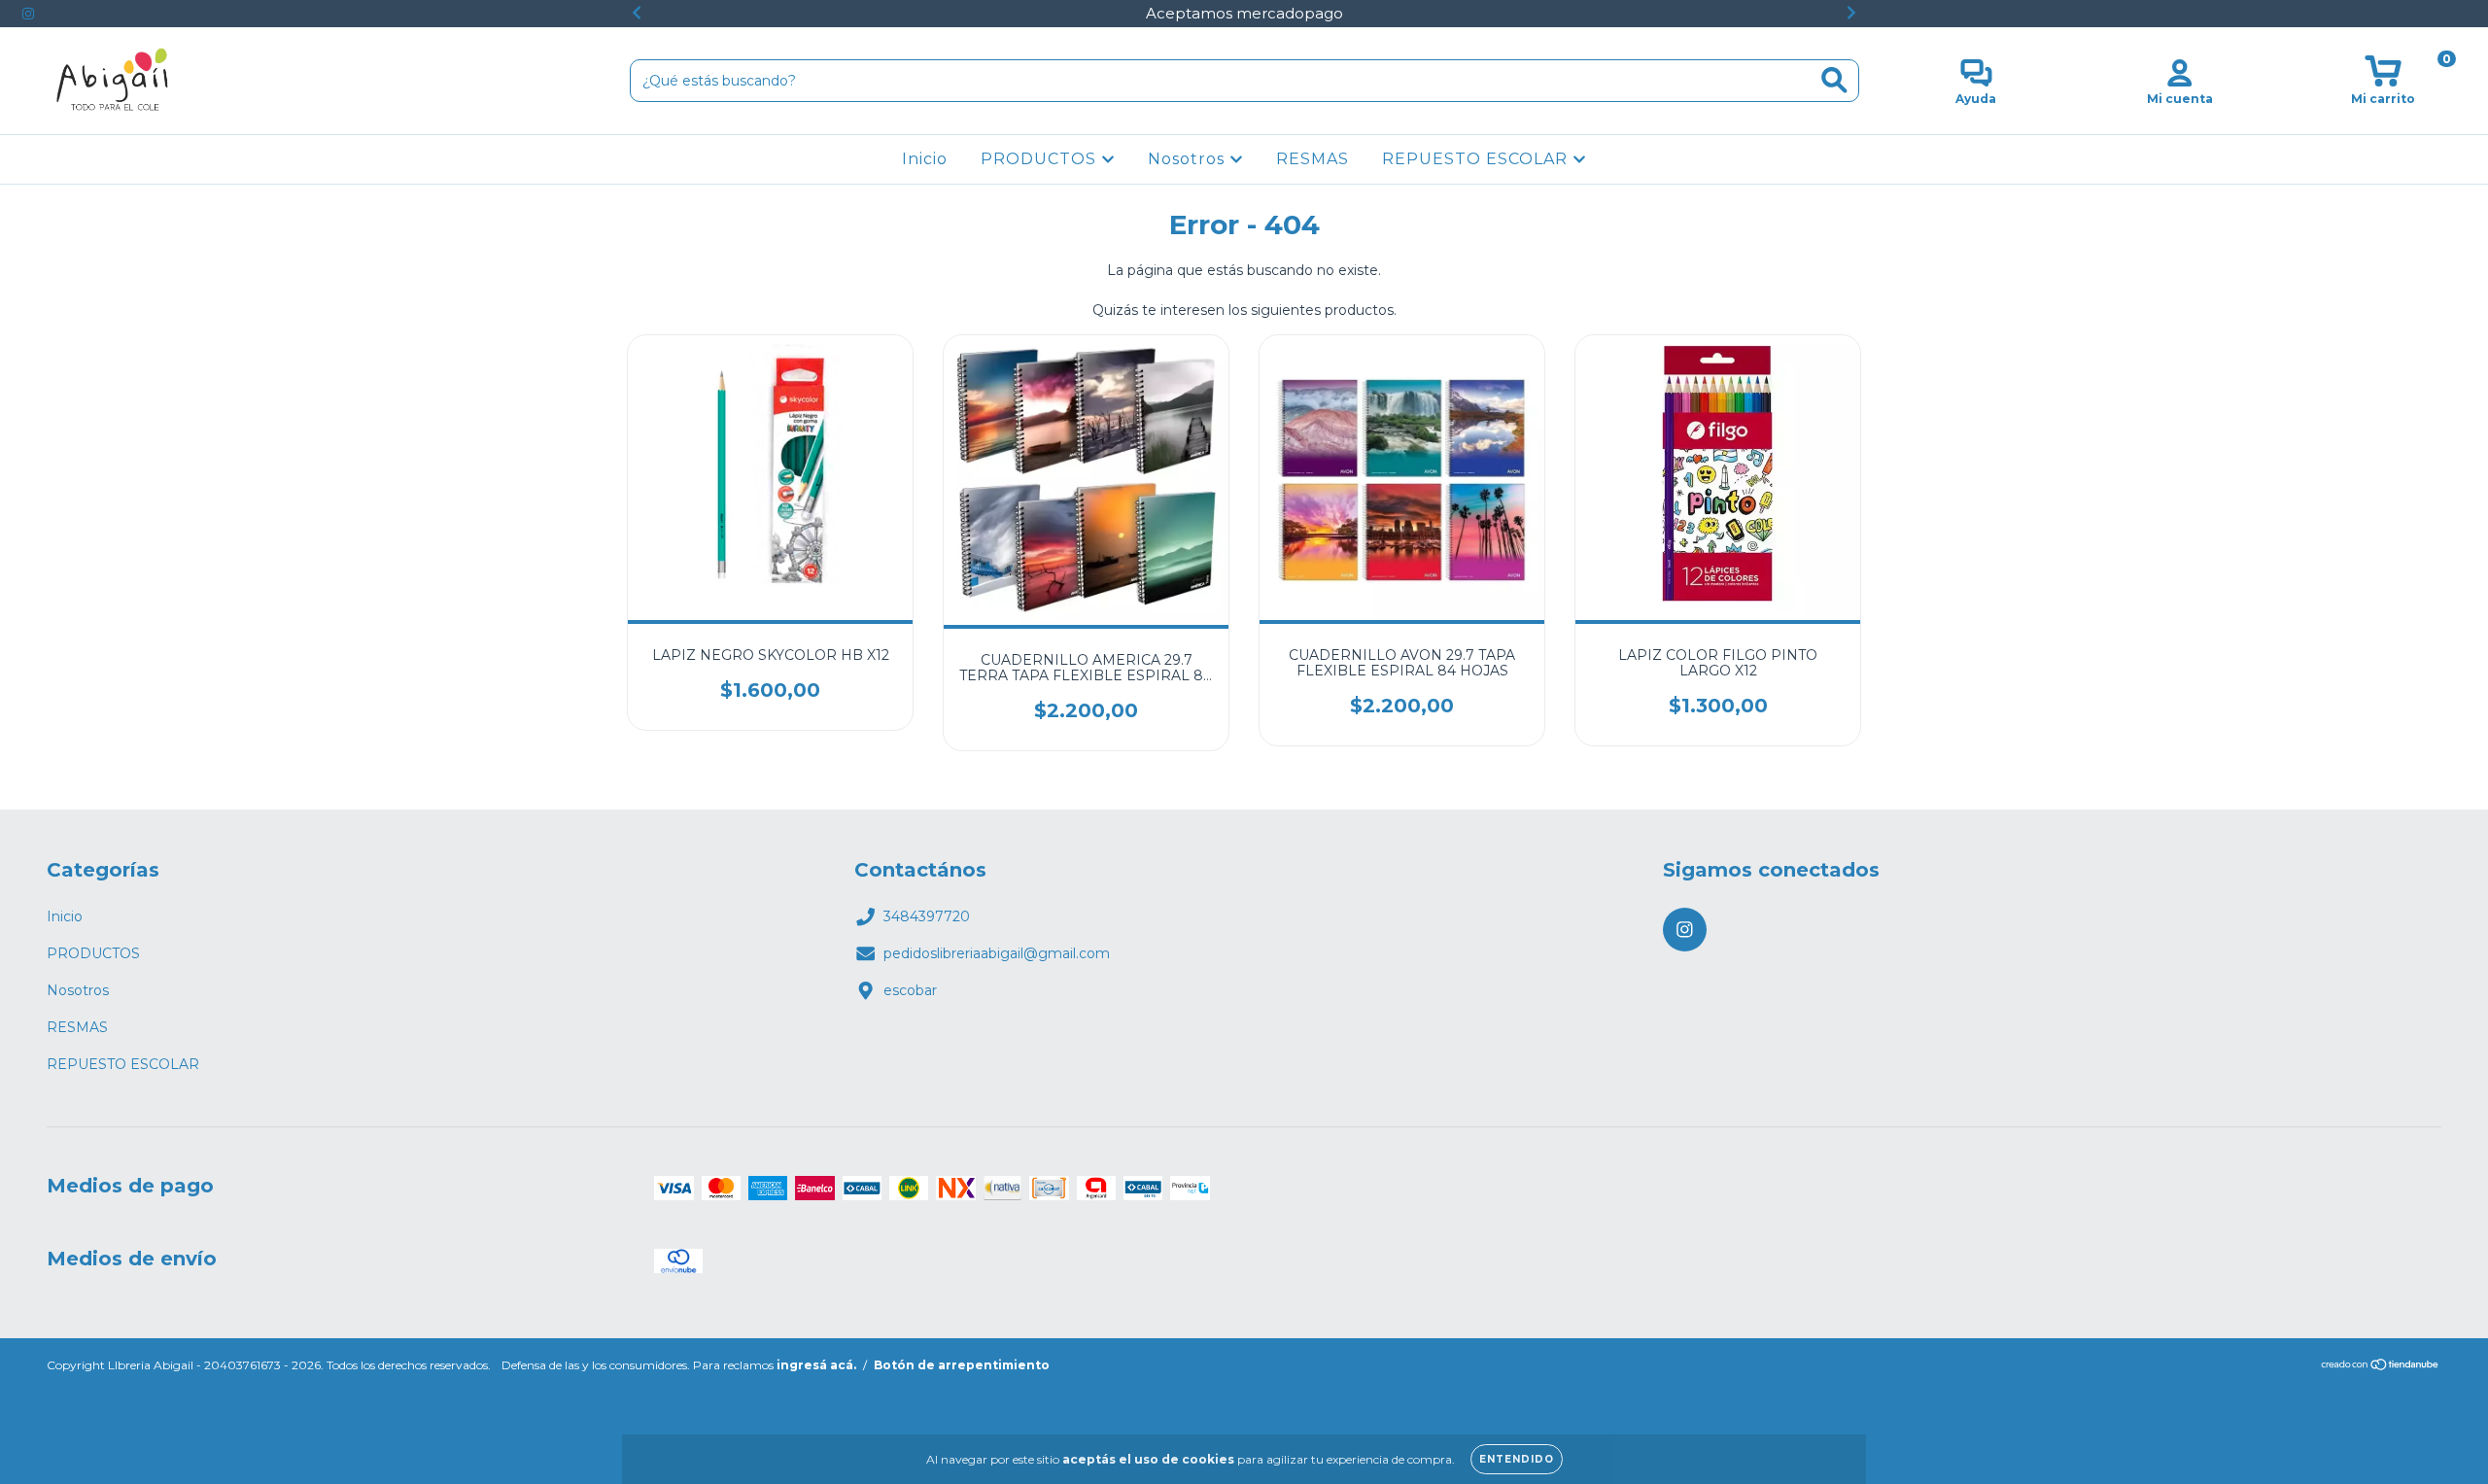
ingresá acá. (816, 1365)
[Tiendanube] (2381, 1367)
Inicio (925, 159)
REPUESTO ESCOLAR (1477, 159)
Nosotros (1189, 159)
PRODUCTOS (1041, 159)
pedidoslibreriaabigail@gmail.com (997, 953)
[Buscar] (1834, 80)
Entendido (1517, 1459)
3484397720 (927, 916)
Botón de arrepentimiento (962, 1365)
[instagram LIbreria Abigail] (28, 13)
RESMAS (1313, 159)
